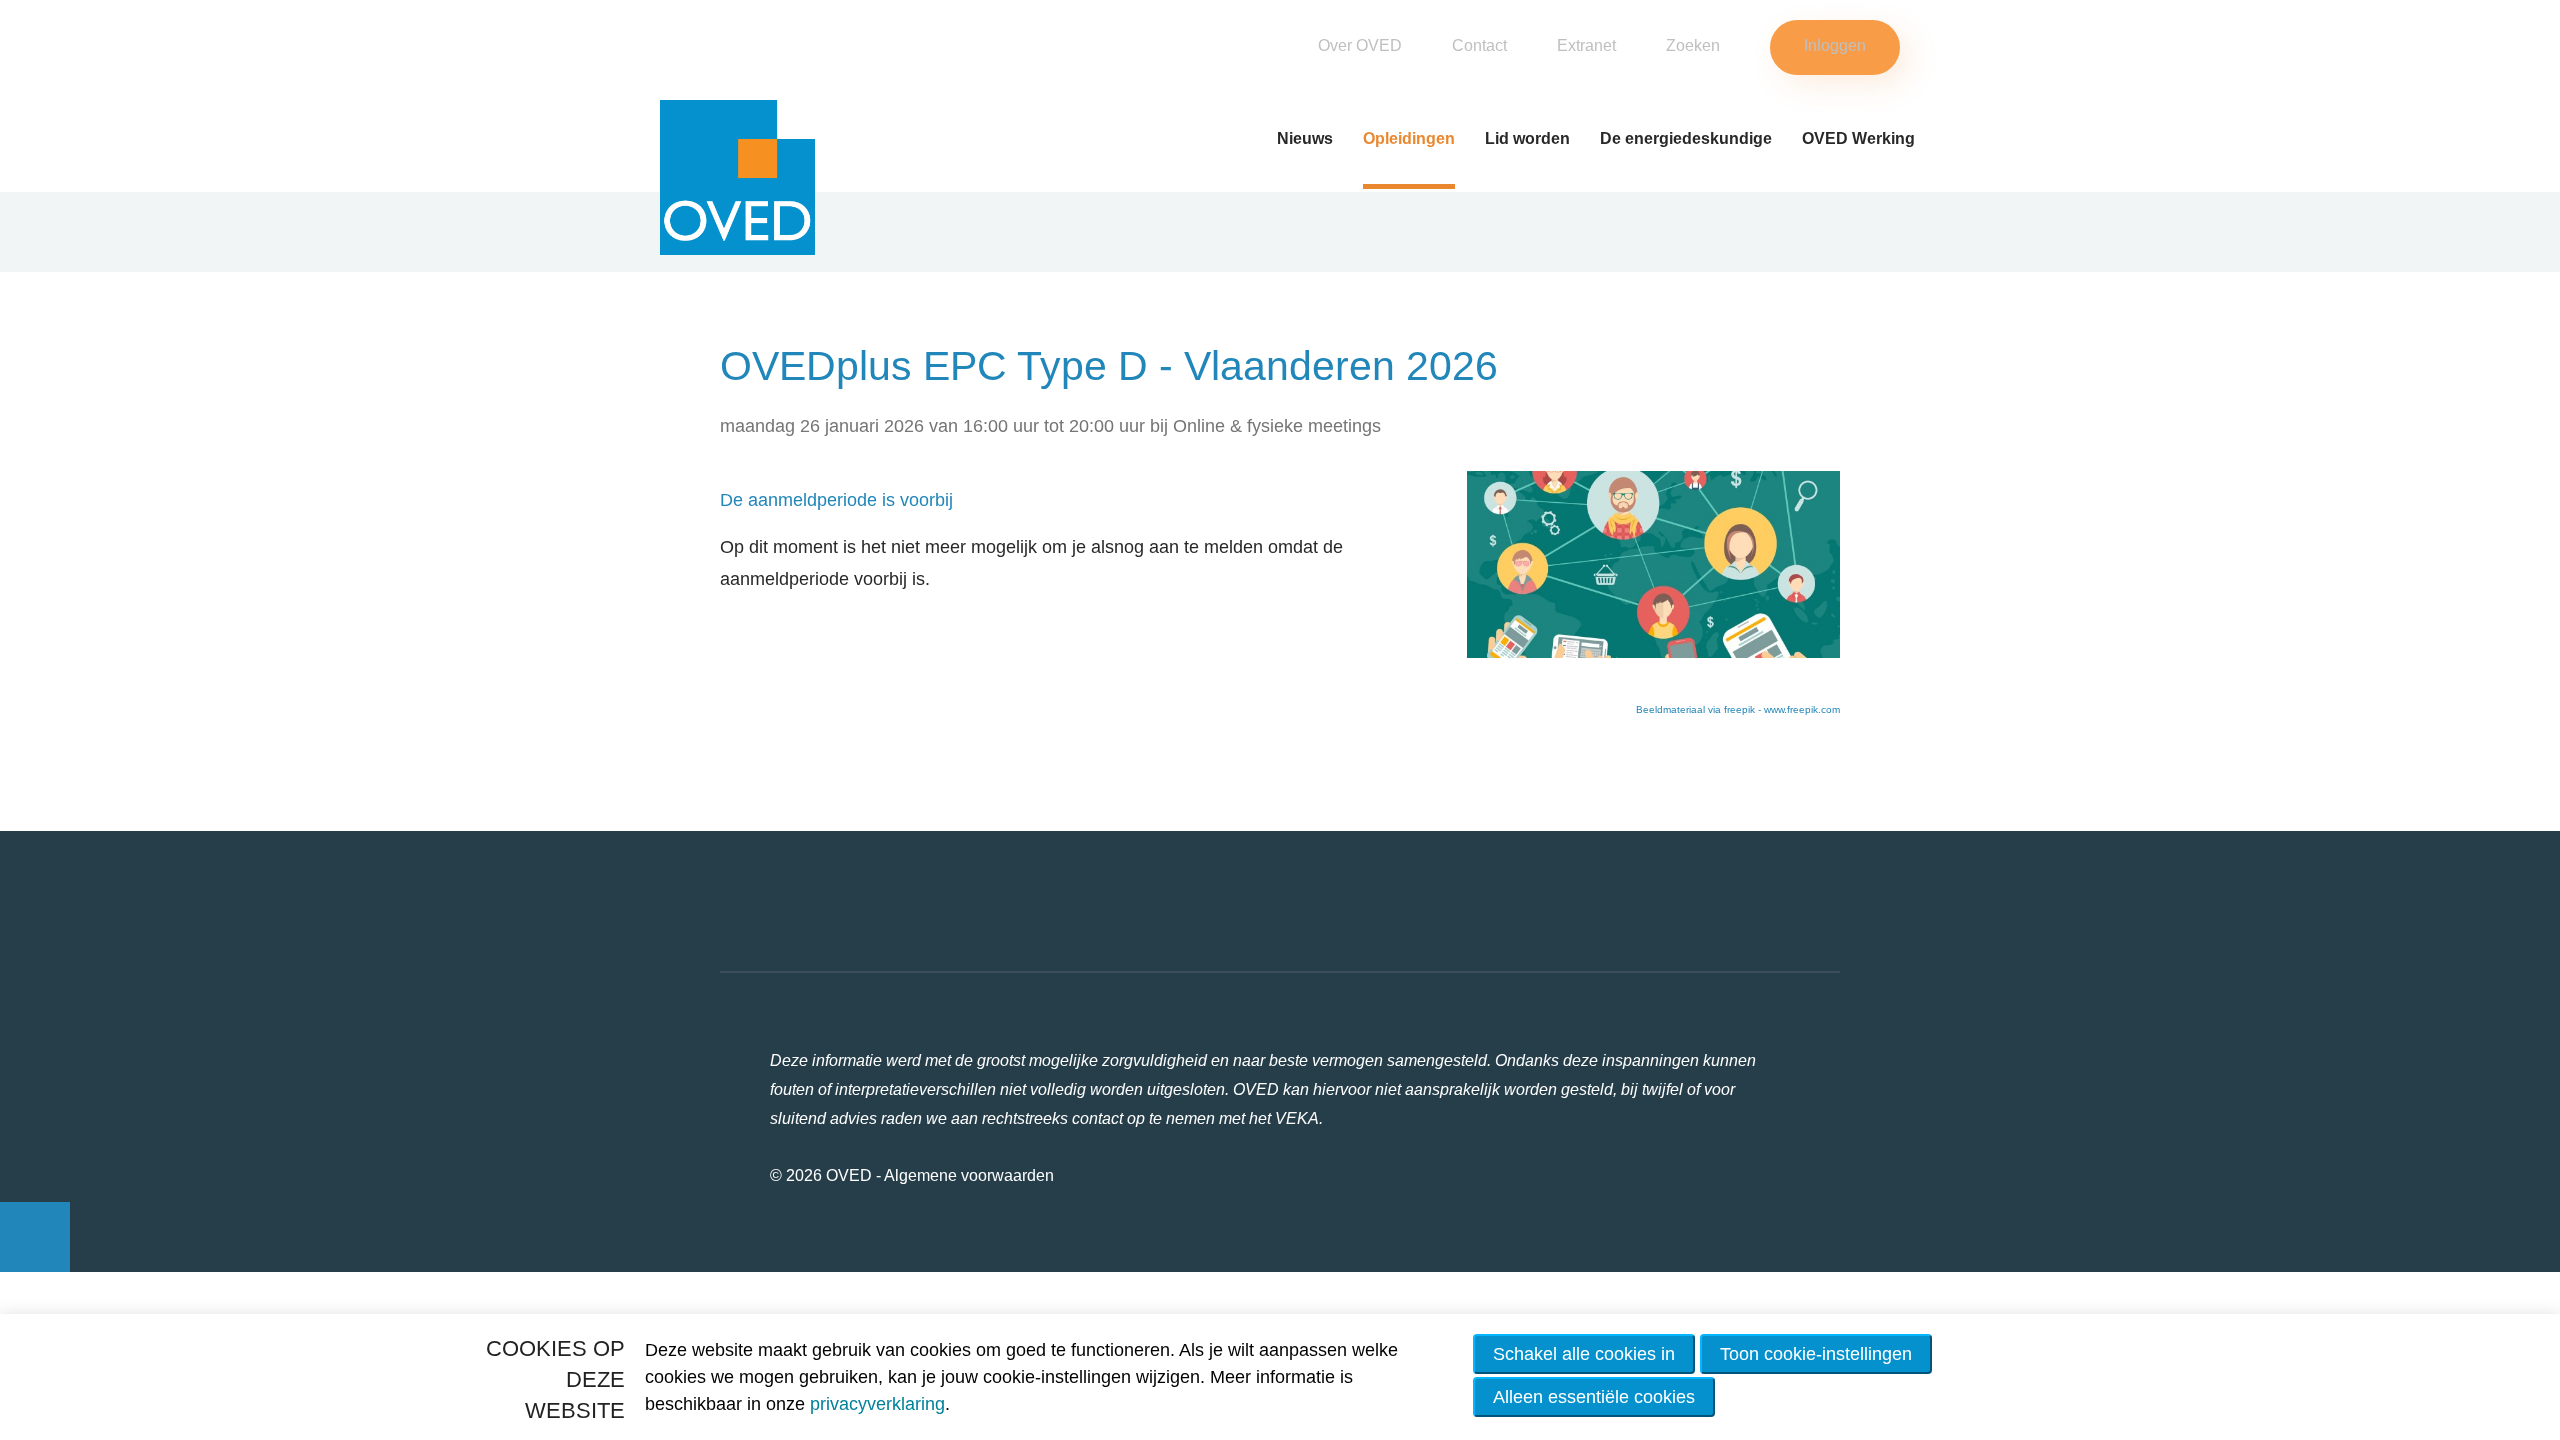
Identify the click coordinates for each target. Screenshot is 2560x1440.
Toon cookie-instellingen (1816, 1354)
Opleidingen (1409, 138)
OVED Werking (1858, 138)
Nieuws (1305, 138)
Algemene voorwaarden (969, 1175)
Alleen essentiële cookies (1594, 1397)
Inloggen (1835, 45)
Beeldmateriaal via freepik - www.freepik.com (1738, 709)
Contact (1479, 45)
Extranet (1586, 45)
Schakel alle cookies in (1584, 1354)
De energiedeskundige (1686, 138)
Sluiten (2521, 27)
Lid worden (1527, 138)
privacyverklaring (877, 1404)
